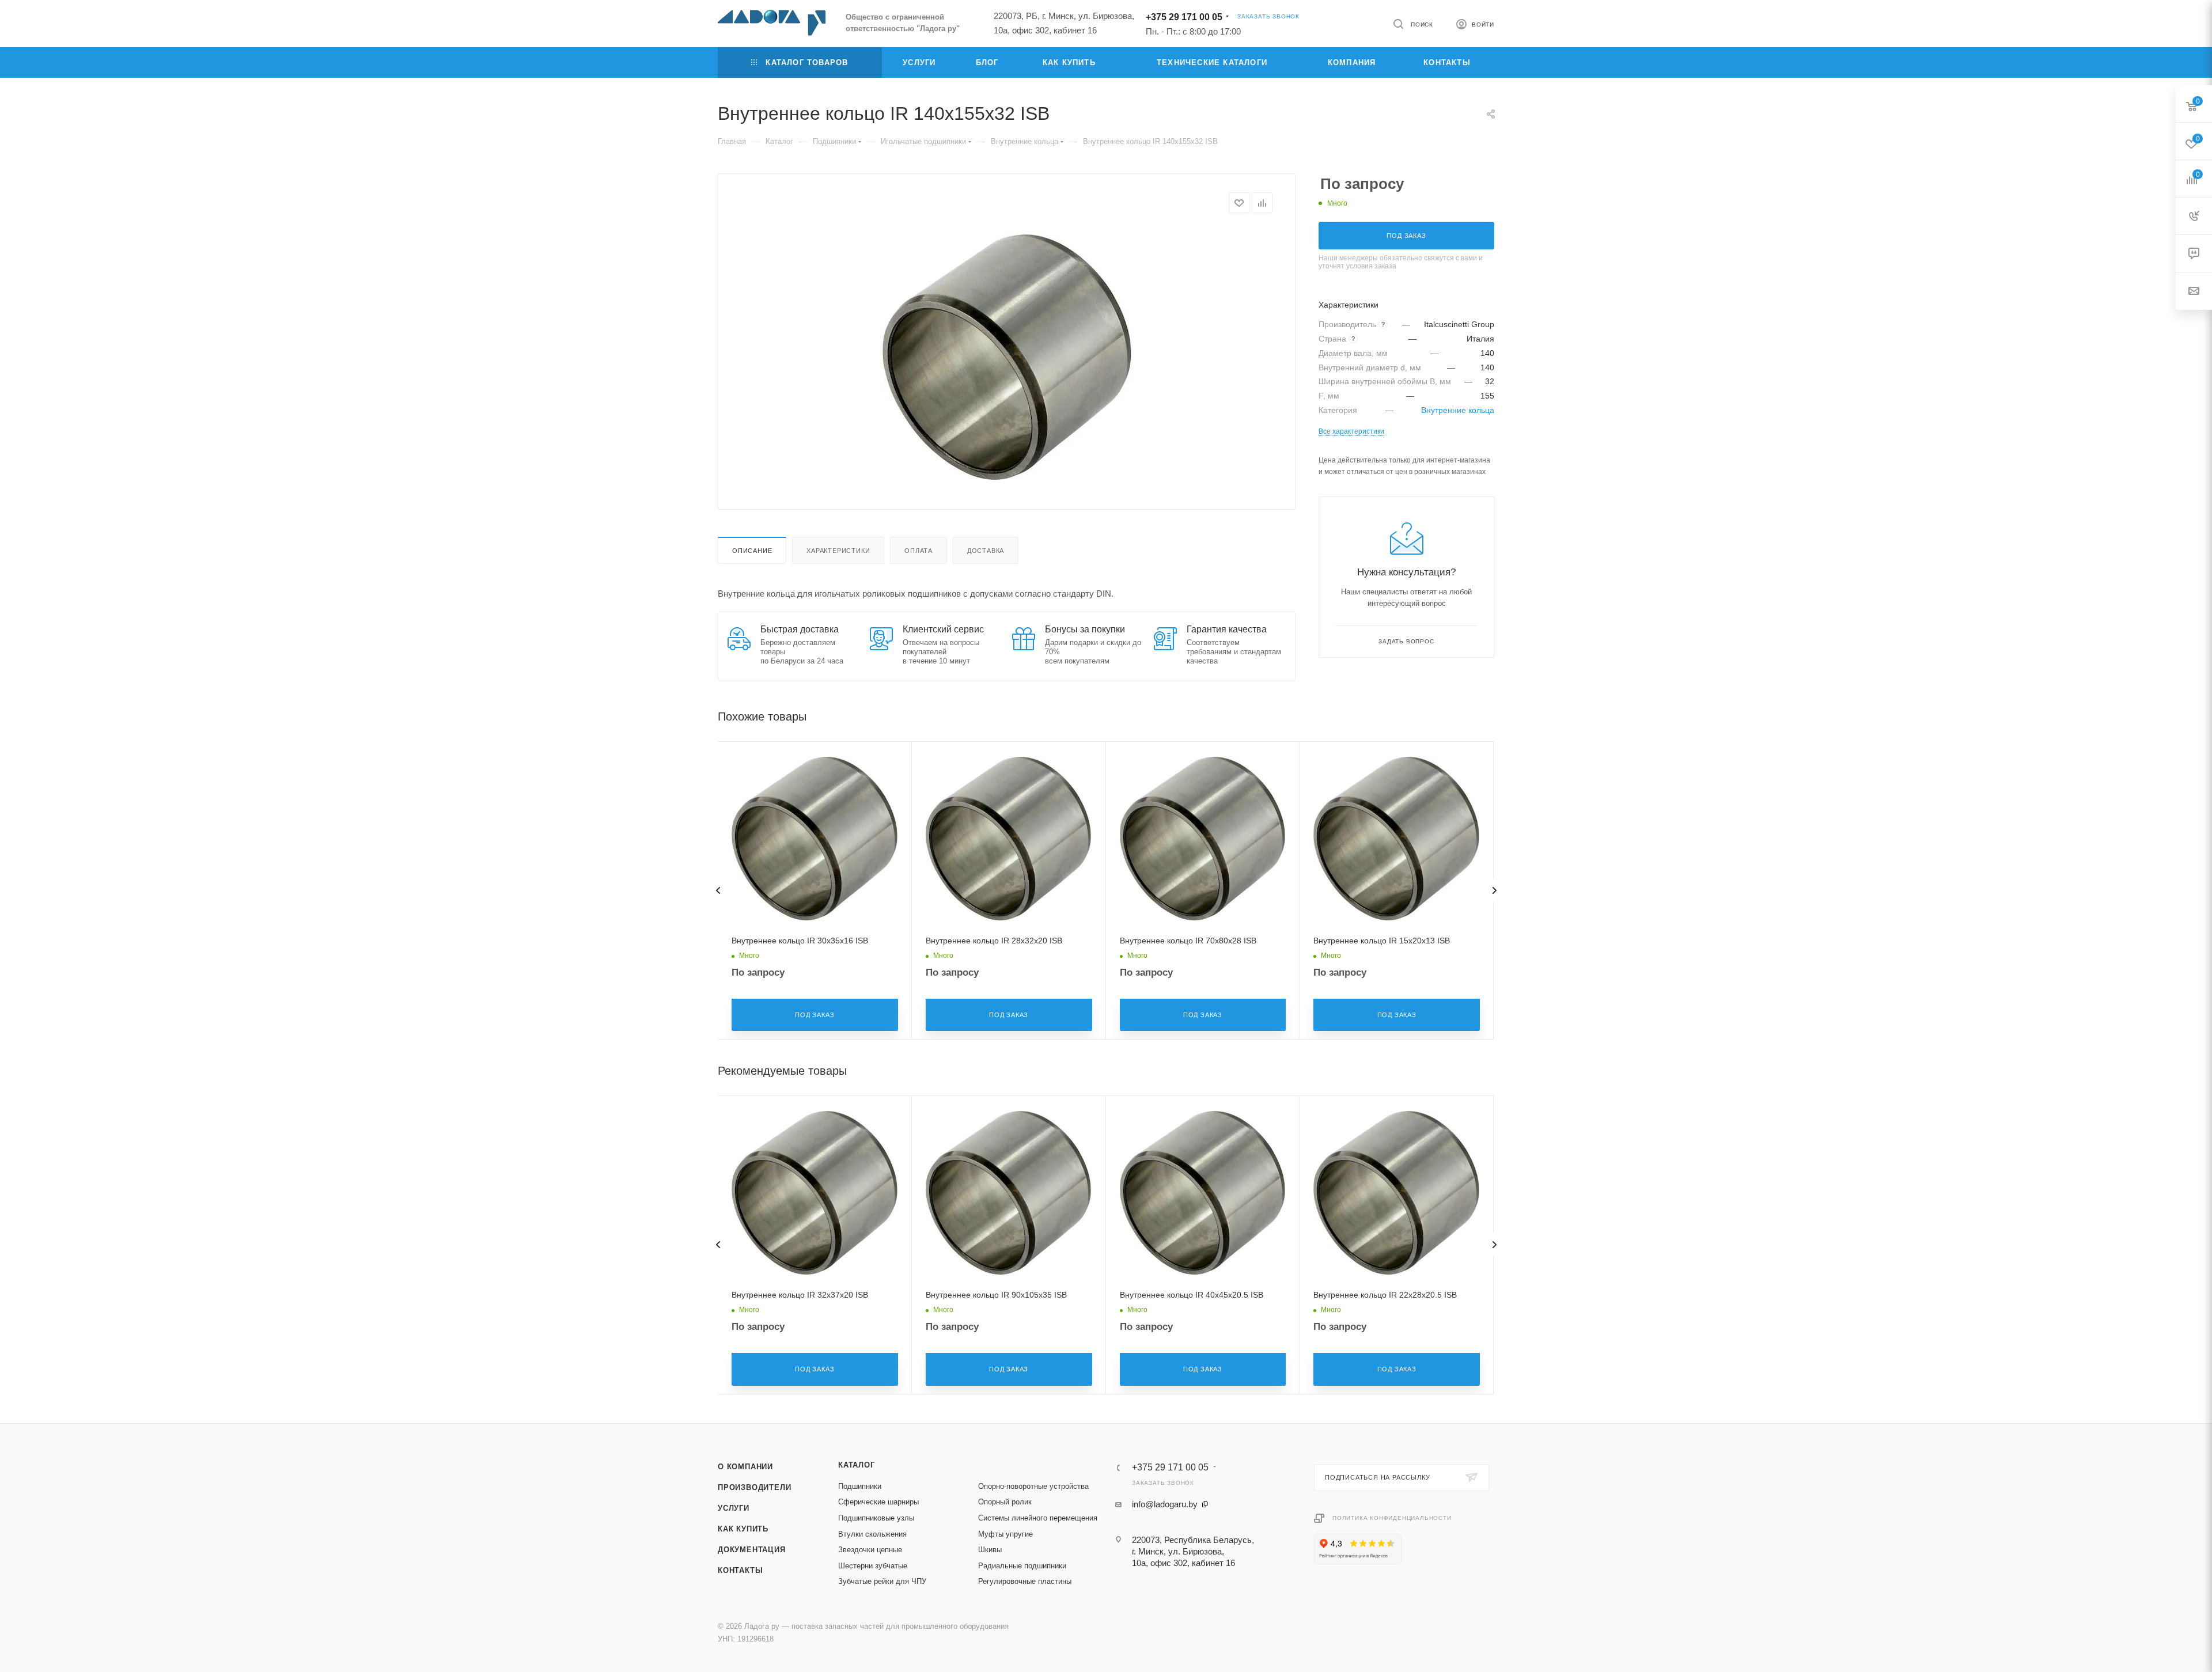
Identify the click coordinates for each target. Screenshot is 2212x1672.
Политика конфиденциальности (1392, 1518)
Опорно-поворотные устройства (1033, 1486)
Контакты (740, 1570)
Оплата (918, 551)
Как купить (743, 1529)
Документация (752, 1550)
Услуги (734, 1508)
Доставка (986, 551)
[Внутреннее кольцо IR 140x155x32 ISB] (1007, 357)
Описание (752, 551)
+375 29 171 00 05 (1184, 17)
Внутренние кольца (1458, 410)
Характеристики (838, 551)
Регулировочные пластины (1025, 1581)
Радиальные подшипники (1022, 1566)
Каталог (857, 1465)
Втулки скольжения (872, 1534)
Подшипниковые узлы (876, 1518)
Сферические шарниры (878, 1502)
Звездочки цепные (870, 1550)
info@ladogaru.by (1165, 1504)
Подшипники (860, 1486)
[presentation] (718, 890)
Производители (754, 1487)
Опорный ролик (1005, 1502)
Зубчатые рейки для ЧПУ (882, 1581)
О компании (745, 1467)
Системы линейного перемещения (1038, 1518)
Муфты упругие (1005, 1534)
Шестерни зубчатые (873, 1566)
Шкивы (990, 1550)
